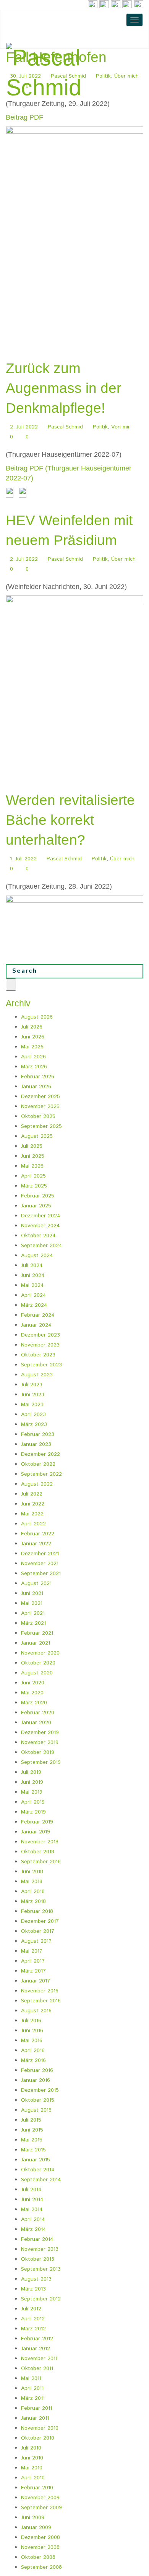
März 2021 (33, 1623)
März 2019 (33, 1812)
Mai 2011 (31, 2378)
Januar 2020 (36, 1723)
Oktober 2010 (38, 2438)
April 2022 (33, 1524)
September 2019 (41, 1762)
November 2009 (40, 2498)
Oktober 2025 (38, 1116)
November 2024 (40, 1226)
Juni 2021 (32, 1593)
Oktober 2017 (38, 1931)
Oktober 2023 (38, 1355)
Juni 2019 (32, 1782)
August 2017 (36, 1941)
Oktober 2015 (38, 2100)
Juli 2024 (32, 1265)
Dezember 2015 (40, 2090)
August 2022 (37, 1484)
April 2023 (33, 1415)
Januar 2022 (36, 1544)
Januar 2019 (36, 1832)
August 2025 (37, 1136)
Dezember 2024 (41, 1216)
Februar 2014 (37, 2239)
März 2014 (34, 2229)
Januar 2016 (36, 2080)
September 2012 (41, 2299)
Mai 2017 (32, 1951)
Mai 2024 (32, 1285)
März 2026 (34, 1067)
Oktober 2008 (38, 2557)
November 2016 (40, 1991)
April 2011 (32, 2388)
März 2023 (34, 1424)
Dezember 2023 (40, 1335)
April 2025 (33, 1176)
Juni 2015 (32, 2130)
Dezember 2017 (40, 1921)
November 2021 (40, 1564)
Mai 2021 (32, 1603)
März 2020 (34, 1703)
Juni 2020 (33, 1683)
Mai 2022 (32, 1514)
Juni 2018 (32, 1872)
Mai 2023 (32, 1405)
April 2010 (33, 2478)
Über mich (123, 559)
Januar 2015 (36, 2160)
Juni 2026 (33, 1037)
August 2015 (36, 2110)
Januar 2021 (36, 1643)
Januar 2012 (36, 2349)
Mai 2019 (32, 1792)
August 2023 (37, 1375)
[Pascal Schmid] (74, 73)
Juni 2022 (33, 1504)
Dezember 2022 (40, 1454)
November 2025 (40, 1106)
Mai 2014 (32, 2209)
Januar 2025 (36, 1206)
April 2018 (33, 1891)
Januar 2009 (36, 2527)
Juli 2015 (31, 2120)
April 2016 (33, 2050)
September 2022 (41, 1474)
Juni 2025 (33, 1156)
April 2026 (33, 1057)
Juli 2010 (31, 2448)
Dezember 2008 (40, 2537)
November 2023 (40, 1345)
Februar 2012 (37, 2339)
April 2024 (34, 1295)
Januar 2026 (36, 1087)
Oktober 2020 (38, 1663)
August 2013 (36, 2279)
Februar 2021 (37, 1633)
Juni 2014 (32, 2200)
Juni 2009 (33, 2518)
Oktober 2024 (38, 1236)
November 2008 (40, 2547)
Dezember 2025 (40, 1097)
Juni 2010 (32, 2458)
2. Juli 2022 (24, 427)
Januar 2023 (36, 1444)
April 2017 (33, 1961)
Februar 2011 (36, 2408)
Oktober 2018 (38, 1852)
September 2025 (41, 1126)
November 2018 (40, 1842)
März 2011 (33, 2398)
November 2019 (40, 1742)
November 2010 (40, 2428)
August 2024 (37, 1256)
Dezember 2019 (40, 1732)
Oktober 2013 (38, 2259)
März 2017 (33, 1971)
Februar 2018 (37, 1911)
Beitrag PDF (24, 117)
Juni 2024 (33, 1275)
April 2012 (33, 2319)
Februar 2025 (38, 1196)
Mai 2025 (32, 1166)
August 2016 (36, 2011)
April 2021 (33, 1613)
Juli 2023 (32, 1385)
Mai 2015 (32, 2140)
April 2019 (33, 1802)
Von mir (121, 427)
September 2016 (41, 2001)
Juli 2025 (32, 1146)
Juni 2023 (33, 1395)
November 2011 (39, 2359)
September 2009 (41, 2508)
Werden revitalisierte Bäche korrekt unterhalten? (70, 820)
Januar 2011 (35, 2418)
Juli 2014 (31, 2190)
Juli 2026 (32, 1027)
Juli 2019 (31, 1772)
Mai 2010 (32, 2468)
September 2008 (41, 2567)
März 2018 (33, 1901)
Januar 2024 (36, 1325)
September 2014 (41, 2180)
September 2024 (42, 1246)
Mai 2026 (32, 1047)
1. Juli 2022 (23, 859)
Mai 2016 (32, 2041)
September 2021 (41, 1574)
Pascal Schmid (65, 427)
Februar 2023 (38, 1434)
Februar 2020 (38, 1713)
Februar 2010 (37, 2488)
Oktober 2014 (38, 2170)
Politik (100, 427)
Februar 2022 (38, 1534)
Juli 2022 (32, 1494)
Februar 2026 (38, 1077)
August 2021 (36, 1583)
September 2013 (41, 2269)
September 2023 (41, 1365)
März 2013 (33, 2289)
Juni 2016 (32, 2031)
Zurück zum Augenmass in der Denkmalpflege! (63, 388)
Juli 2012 (31, 2309)
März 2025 (34, 1186)
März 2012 (33, 2329)
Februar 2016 (37, 2070)
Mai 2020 (32, 1693)
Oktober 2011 (37, 2368)
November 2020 (40, 1653)
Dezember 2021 (40, 1554)
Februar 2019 (37, 1822)
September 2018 (41, 1862)
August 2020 (37, 1673)
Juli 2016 (31, 2021)
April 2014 (33, 2219)
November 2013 (40, 2249)
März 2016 (33, 2060)
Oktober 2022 (38, 1464)
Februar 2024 (38, 1315)
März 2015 (33, 2150)
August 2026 (37, 1017)
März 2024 (34, 1305)
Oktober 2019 (38, 1752)
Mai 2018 (32, 1882)
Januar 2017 (36, 1981)
